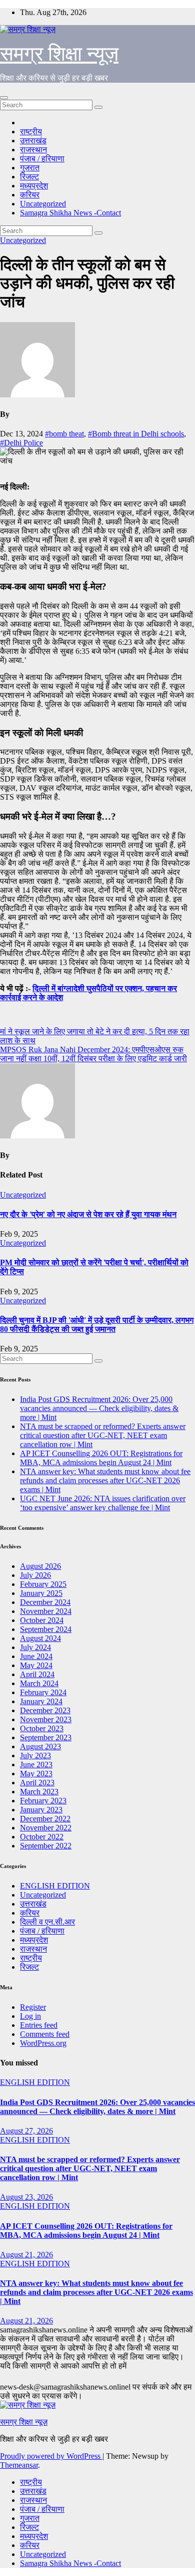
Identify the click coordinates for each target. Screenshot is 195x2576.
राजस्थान (33, 150)
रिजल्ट (29, 177)
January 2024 (41, 1701)
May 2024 (36, 1665)
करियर (30, 195)
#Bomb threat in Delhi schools (136, 434)
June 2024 (36, 1656)
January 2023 (41, 1810)
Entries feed (39, 2025)
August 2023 (40, 1746)
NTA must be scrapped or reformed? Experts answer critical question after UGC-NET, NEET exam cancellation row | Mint (103, 1435)
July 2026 (35, 1575)
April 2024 (37, 1674)
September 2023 (46, 1737)
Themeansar (19, 2465)
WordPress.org (43, 2043)
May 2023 (36, 1774)
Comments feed (45, 2034)
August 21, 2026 (26, 2255)
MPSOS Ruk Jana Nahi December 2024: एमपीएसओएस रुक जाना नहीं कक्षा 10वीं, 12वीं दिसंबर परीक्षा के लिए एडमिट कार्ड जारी (93, 1054)
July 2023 (35, 1755)
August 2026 (40, 1566)
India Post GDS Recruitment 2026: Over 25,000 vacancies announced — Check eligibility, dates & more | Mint (99, 1408)
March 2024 (39, 1683)
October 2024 (42, 1620)
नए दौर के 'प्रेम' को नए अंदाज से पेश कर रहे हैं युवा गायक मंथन (88, 1214)
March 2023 (39, 1792)
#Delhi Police (21, 443)
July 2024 (35, 1647)
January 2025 (41, 1593)
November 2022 (46, 1828)
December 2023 (45, 1710)
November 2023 (46, 1719)
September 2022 (46, 1846)
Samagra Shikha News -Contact (70, 213)
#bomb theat (64, 434)
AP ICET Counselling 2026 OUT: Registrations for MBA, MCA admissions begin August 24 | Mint (101, 1458)
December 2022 (45, 1819)
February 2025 (43, 1584)
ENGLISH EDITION (55, 1886)
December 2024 (45, 1602)
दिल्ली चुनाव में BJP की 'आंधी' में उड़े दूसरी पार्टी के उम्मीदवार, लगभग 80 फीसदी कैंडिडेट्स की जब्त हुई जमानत (97, 1325)
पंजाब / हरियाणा (42, 159)
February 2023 (43, 1801)
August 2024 (40, 1638)
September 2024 (46, 1629)
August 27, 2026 (26, 2131)
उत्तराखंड (33, 141)
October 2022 (42, 1837)
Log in (30, 2016)
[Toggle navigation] (4, 98)
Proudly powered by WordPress (51, 2456)
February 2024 (43, 1692)
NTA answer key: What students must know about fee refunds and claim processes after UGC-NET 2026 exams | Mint (105, 1480)
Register (33, 2007)
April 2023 (37, 1783)
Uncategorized (43, 204)
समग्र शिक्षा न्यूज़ (59, 54)
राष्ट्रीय (31, 132)
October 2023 (42, 1728)
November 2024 (46, 1611)
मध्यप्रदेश (34, 186)
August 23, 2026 (26, 2197)
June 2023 (36, 1765)
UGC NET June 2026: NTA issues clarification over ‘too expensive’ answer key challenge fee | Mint (103, 1503)
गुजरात (30, 168)
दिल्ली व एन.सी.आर (47, 1922)
